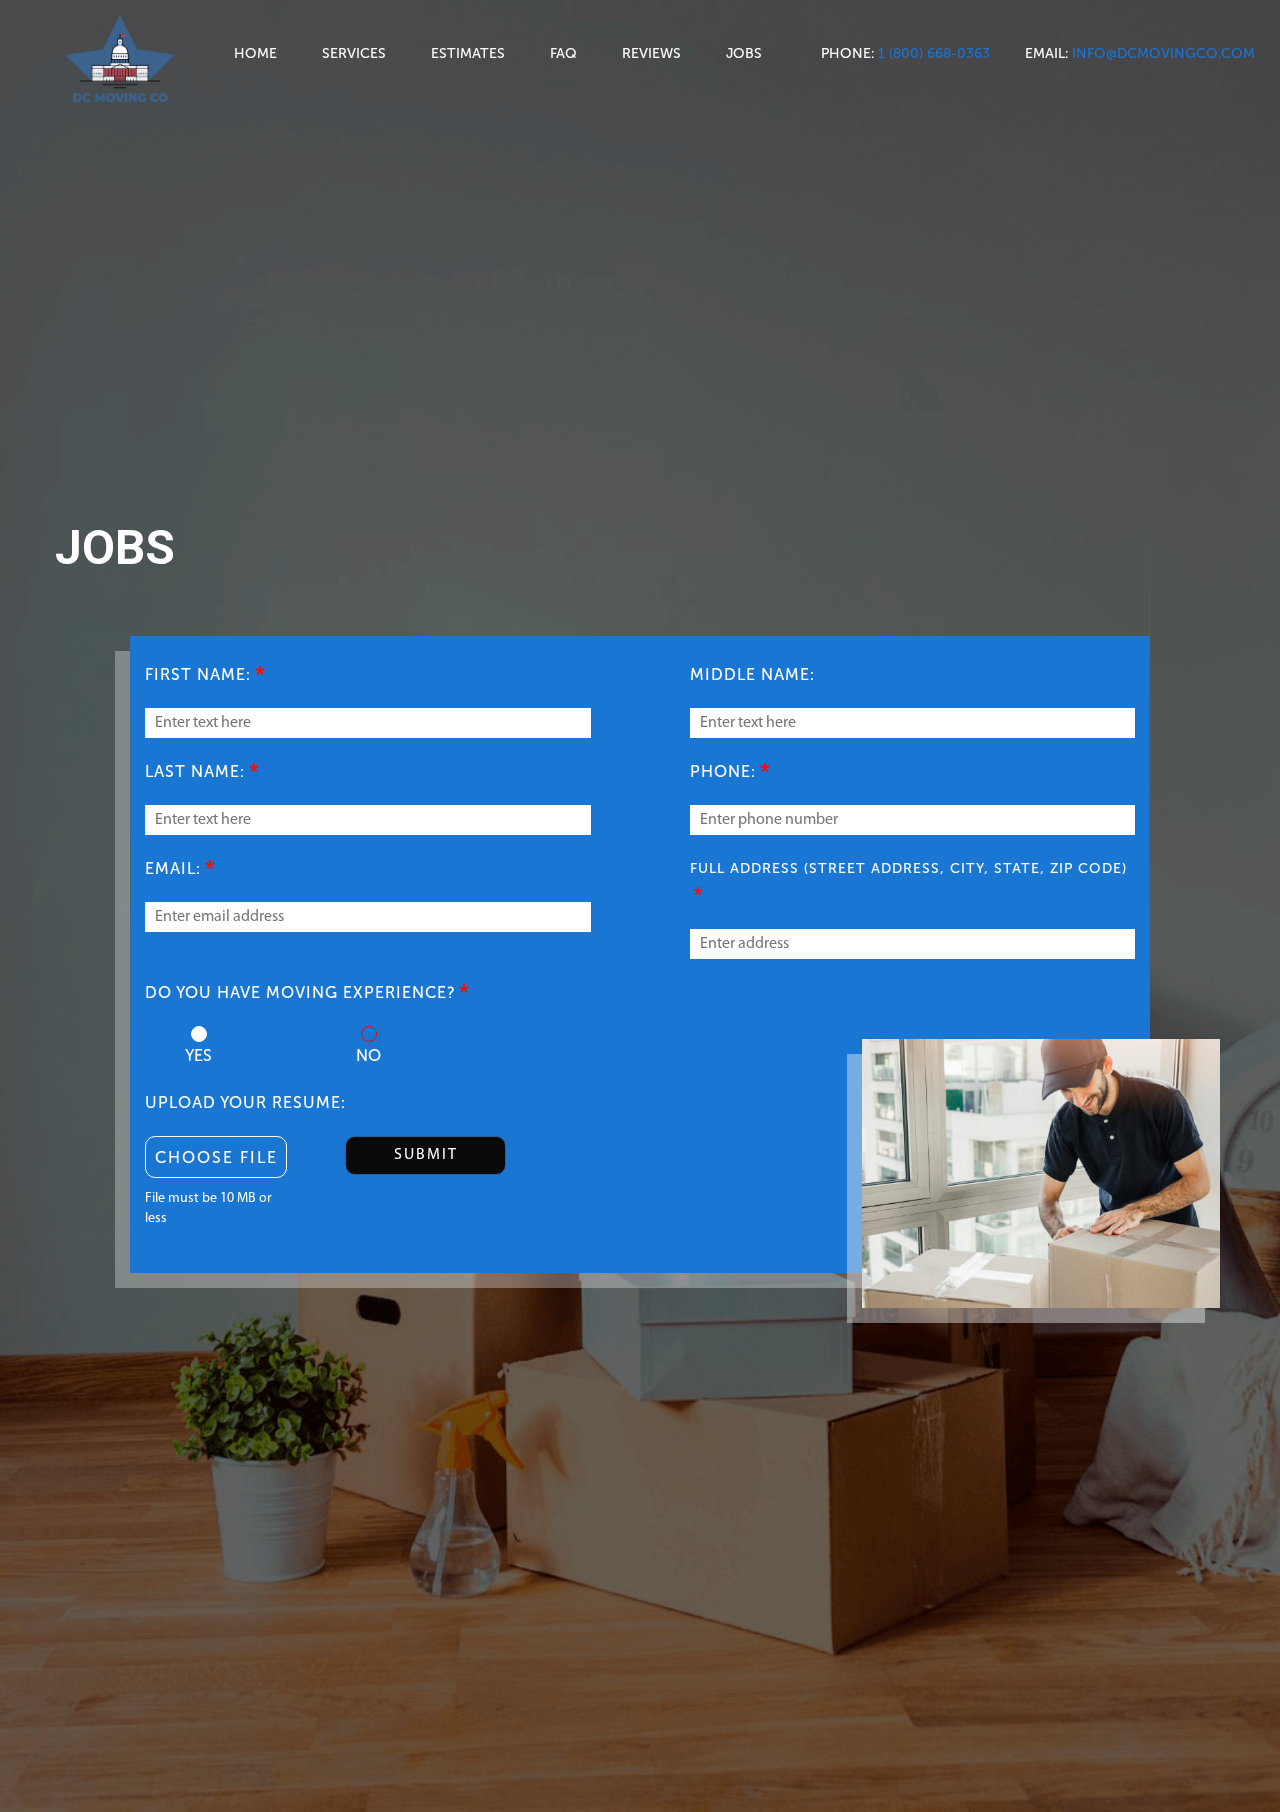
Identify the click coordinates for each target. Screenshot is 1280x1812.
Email (1045, 53)
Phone (846, 53)
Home (255, 53)
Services (354, 53)
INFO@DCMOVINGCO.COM (1163, 53)
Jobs (744, 53)
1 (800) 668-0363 (934, 53)
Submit (426, 1155)
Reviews (651, 53)
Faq (563, 53)
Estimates (468, 53)
